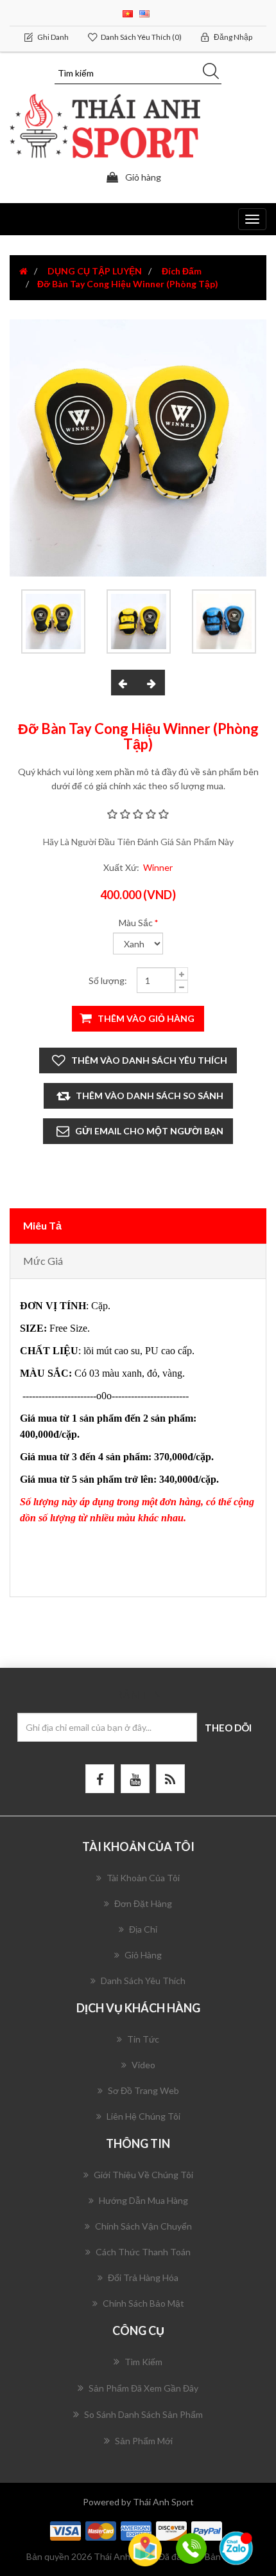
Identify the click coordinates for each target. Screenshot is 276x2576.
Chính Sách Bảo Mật (143, 2303)
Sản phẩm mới (144, 2441)
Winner (158, 867)
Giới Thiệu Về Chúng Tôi (143, 2175)
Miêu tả (42, 1225)
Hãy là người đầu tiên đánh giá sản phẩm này (138, 842)
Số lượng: (108, 980)
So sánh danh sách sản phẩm (143, 2414)
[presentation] (125, 683)
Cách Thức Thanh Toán (143, 2252)
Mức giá (43, 1261)
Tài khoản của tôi (143, 1878)
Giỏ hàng (143, 1955)
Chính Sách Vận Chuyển (143, 2226)
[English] (144, 13)
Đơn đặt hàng (143, 1903)
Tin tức (143, 2039)
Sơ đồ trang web (143, 2090)
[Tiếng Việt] (128, 13)
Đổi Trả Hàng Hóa (143, 2277)
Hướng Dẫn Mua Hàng (143, 2200)
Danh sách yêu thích (143, 1981)
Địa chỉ (143, 1929)
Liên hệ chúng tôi (143, 2116)
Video (143, 2065)
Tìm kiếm (143, 2362)
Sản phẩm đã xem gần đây (143, 2388)
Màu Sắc (136, 923)
